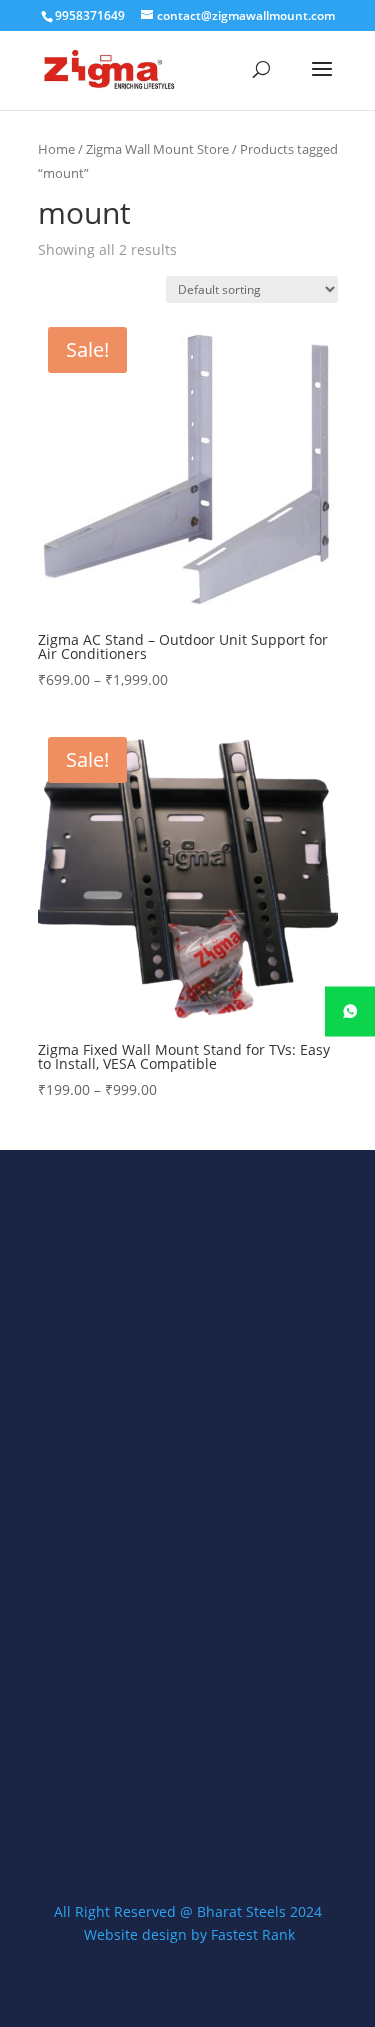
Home (56, 149)
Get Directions (120, 1631)
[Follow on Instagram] (240, 1808)
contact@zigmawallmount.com (170, 1705)
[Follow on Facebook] (136, 1808)
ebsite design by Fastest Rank (196, 1934)
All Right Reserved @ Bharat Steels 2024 (188, 1911)
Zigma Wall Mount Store (157, 149)
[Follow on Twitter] (188, 1808)
